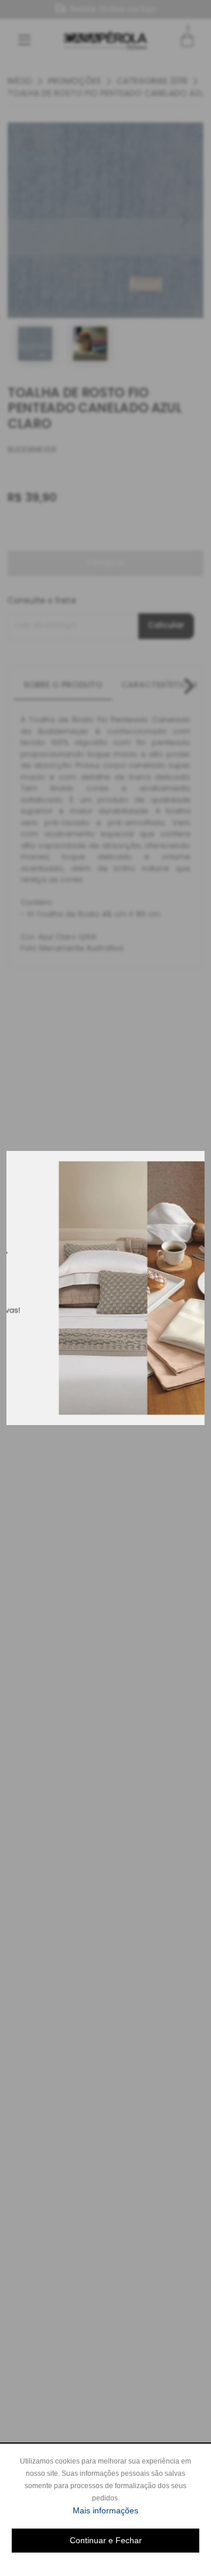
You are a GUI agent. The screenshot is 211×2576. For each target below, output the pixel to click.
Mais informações (136, 2510)
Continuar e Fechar (106, 2540)
